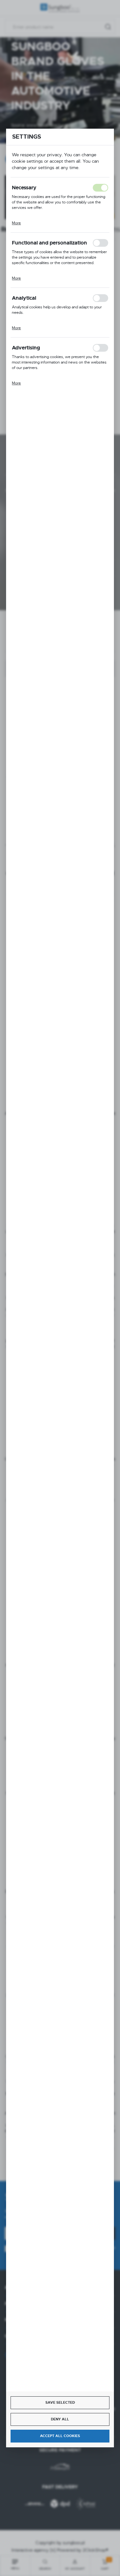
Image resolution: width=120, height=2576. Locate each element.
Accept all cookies (60, 2436)
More (16, 223)
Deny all (60, 2419)
